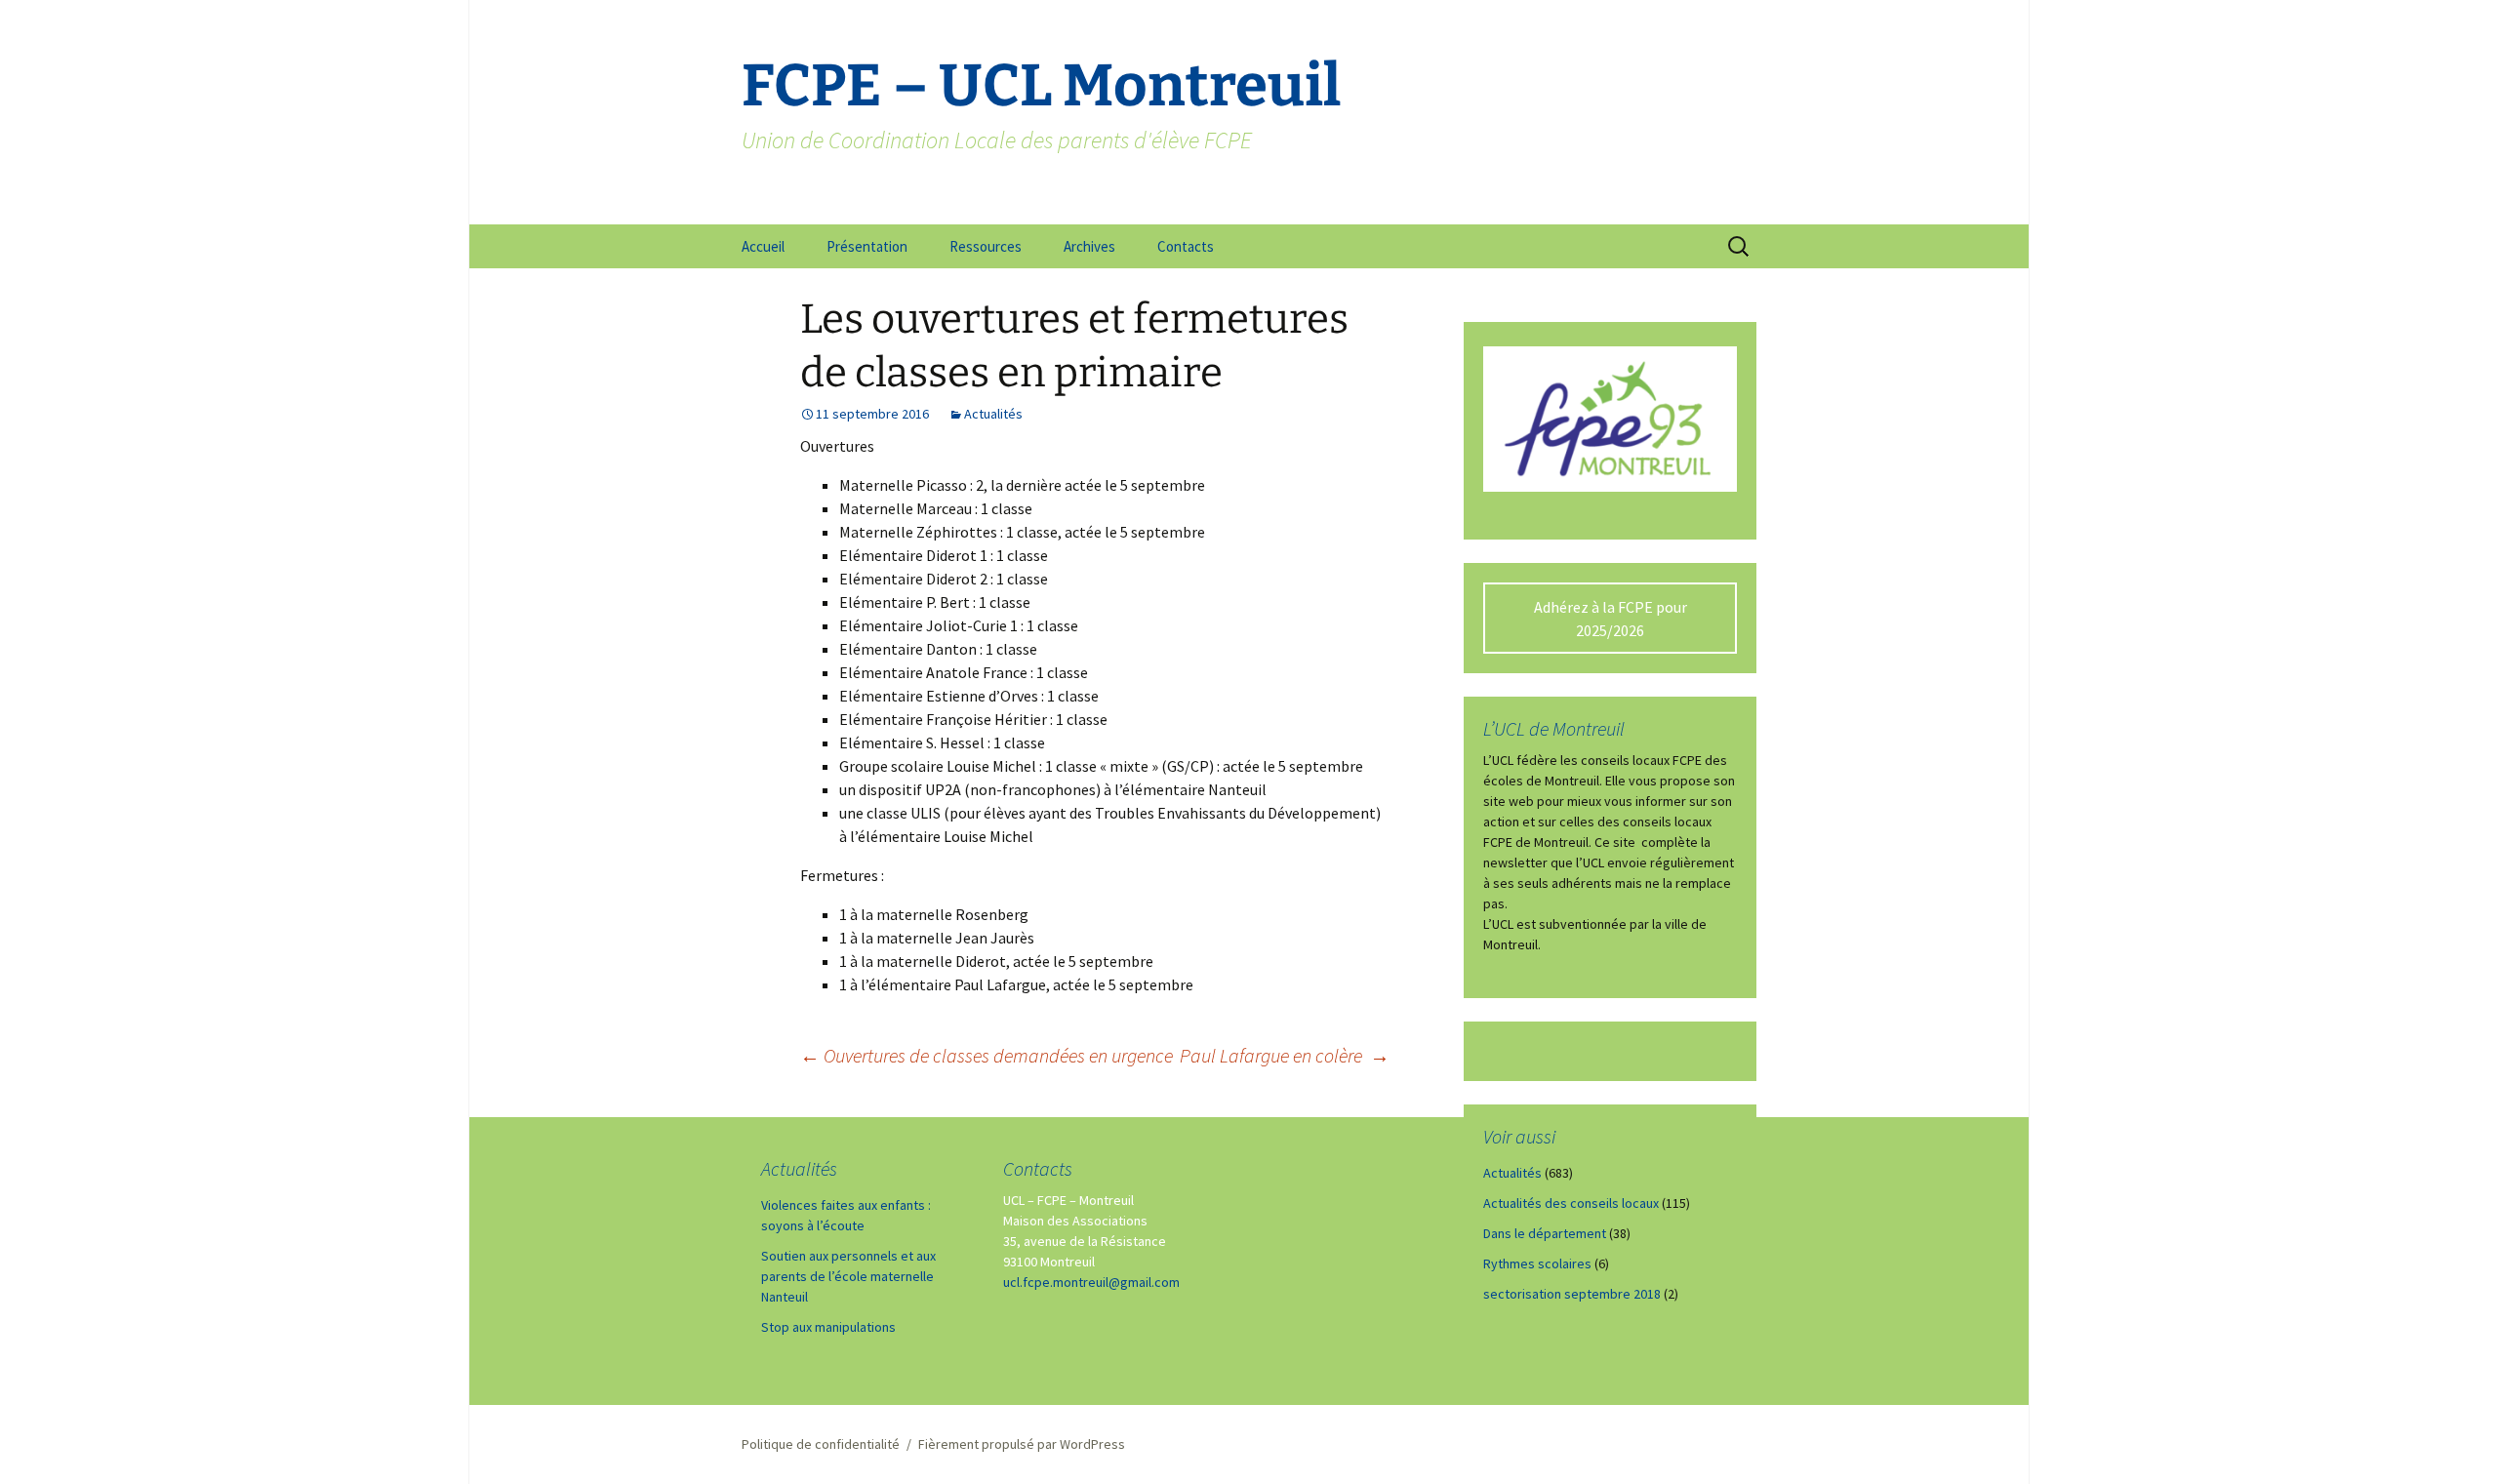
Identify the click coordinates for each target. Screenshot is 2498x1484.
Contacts (1186, 246)
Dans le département (1545, 1233)
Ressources (986, 246)
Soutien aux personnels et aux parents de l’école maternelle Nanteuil (848, 1276)
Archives (1089, 246)
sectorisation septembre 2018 (1572, 1294)
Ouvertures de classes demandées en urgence (987, 1055)
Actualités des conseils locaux (1571, 1203)
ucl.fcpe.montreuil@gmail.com (1091, 1282)
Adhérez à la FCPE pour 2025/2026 (1611, 619)
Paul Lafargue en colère (1285, 1055)
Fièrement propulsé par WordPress (1022, 1444)
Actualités (993, 414)
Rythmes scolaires (1537, 1263)
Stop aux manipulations (828, 1327)
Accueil (763, 246)
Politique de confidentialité (821, 1444)
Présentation (867, 246)
